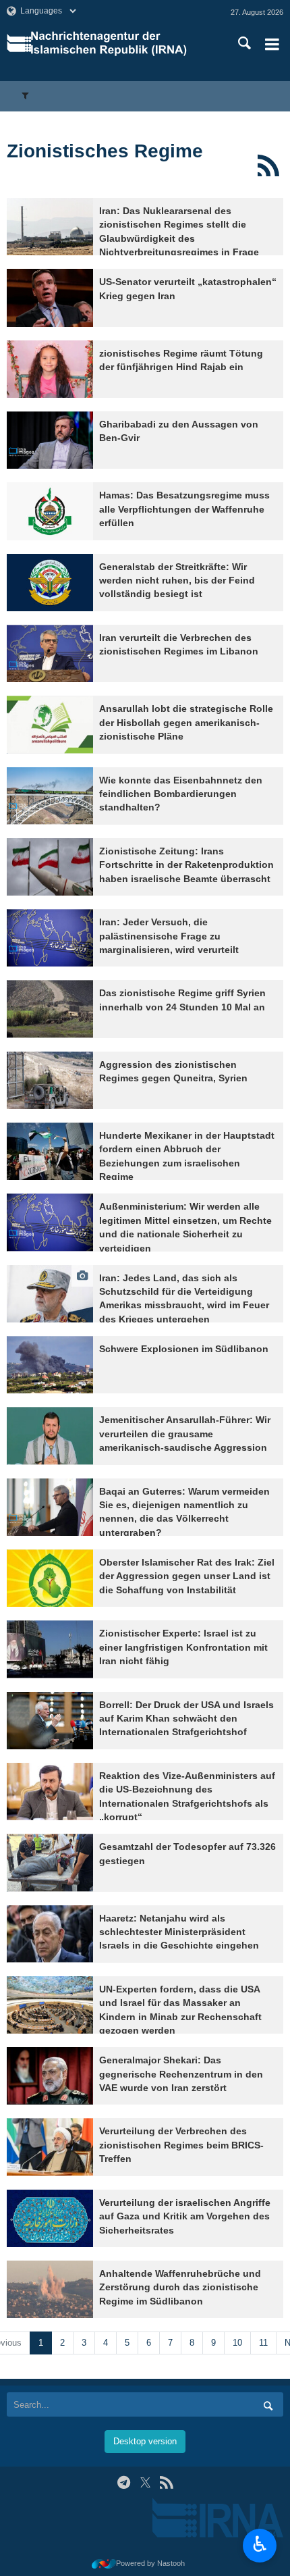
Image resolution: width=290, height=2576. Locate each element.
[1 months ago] (50, 1649)
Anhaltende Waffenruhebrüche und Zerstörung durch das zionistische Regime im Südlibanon (180, 2288)
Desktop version (145, 2441)
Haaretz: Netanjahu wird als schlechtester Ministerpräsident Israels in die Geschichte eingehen (179, 1932)
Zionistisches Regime (105, 151)
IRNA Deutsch (120, 44)
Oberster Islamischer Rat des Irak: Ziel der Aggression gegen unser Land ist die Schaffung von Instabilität (187, 1576)
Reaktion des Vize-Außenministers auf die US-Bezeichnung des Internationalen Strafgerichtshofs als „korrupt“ (187, 1797)
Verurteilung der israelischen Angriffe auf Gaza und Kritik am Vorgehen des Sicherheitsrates (185, 2217)
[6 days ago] (50, 298)
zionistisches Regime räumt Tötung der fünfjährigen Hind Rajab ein (181, 360)
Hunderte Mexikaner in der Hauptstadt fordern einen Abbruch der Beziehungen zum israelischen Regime (187, 1156)
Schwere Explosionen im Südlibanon (184, 1349)
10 (237, 2343)
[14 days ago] (50, 938)
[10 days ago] (50, 440)
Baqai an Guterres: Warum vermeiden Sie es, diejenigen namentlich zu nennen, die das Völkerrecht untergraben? (184, 1512)
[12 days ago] (50, 724)
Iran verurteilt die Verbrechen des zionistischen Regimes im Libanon (179, 645)
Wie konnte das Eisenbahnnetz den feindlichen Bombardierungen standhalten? (181, 794)
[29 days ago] (50, 1578)
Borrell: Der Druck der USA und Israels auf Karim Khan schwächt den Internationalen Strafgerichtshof (186, 1719)
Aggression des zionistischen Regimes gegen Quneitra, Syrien (173, 1072)
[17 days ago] (50, 1080)
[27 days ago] (50, 1365)
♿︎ (260, 2544)
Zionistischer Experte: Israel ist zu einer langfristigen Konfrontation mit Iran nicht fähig (183, 1647)
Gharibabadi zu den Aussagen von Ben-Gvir (179, 431)
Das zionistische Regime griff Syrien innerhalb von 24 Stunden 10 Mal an (182, 1000)
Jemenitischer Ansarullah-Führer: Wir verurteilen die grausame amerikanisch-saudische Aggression (185, 1434)
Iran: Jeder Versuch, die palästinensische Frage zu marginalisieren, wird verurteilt (169, 936)
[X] (145, 2482)
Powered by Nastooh (150, 2563)
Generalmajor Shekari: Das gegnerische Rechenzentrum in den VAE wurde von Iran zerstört (181, 2074)
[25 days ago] (50, 1151)
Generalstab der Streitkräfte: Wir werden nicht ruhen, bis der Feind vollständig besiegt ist (177, 581)
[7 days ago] (50, 369)
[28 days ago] (50, 1436)
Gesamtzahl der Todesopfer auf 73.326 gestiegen (187, 1854)
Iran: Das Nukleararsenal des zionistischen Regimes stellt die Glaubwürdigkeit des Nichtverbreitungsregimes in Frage (179, 232)
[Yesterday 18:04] (50, 227)
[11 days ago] (50, 583)
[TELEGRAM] (124, 2482)
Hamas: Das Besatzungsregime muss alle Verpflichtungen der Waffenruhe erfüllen (184, 509)
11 (263, 2343)
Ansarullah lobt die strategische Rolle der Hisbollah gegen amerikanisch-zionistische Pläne (186, 723)
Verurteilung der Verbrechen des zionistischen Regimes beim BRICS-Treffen (181, 2145)
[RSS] (268, 165)
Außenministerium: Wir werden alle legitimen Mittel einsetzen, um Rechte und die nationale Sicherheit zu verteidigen (185, 1227)
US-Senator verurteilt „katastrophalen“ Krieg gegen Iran (188, 289)
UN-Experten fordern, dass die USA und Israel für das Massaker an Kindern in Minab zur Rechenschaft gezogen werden (180, 2010)
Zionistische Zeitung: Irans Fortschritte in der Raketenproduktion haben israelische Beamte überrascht (186, 865)
